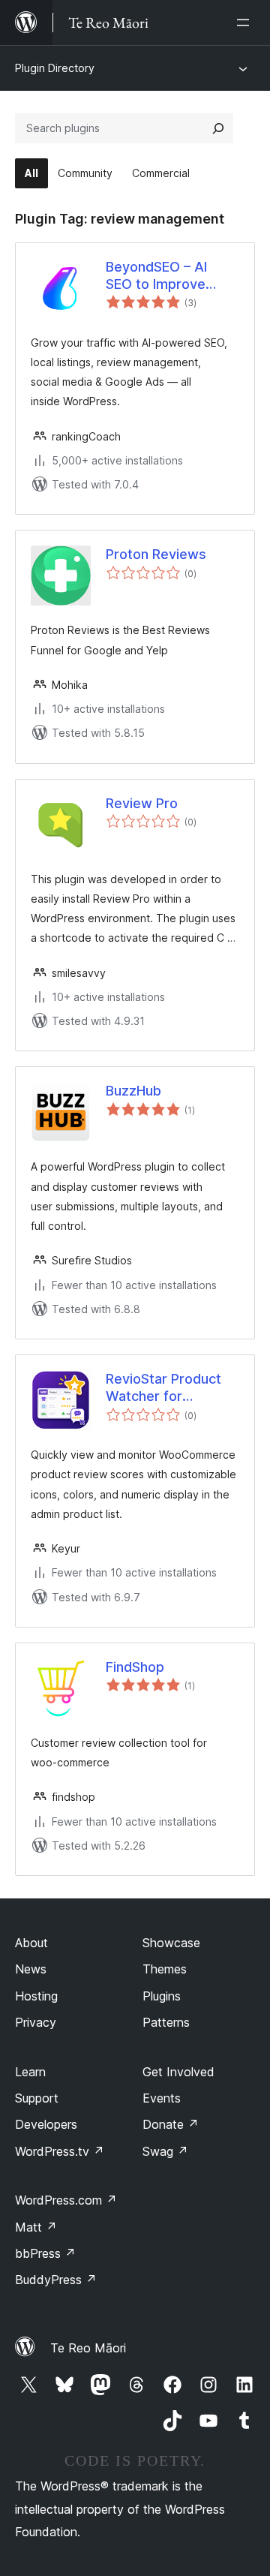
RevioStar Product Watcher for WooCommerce (163, 1388)
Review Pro (142, 803)
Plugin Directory (55, 68)
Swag (165, 2151)
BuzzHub (133, 1091)
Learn (30, 2072)
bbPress (45, 2253)
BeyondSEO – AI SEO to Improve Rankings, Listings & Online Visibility (169, 276)
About (31, 1943)
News (31, 1969)
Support (37, 2098)
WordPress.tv (60, 2151)
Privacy (36, 2022)
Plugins (162, 1996)
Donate (171, 2124)
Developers (46, 2124)
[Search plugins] (218, 128)
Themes (165, 1969)
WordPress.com (66, 2200)
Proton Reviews (156, 554)
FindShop (135, 1667)
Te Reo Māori (88, 2348)
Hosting (36, 1996)
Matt (36, 2227)
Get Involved (178, 2072)
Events (162, 2098)
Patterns (166, 2022)
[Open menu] (246, 23)
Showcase (171, 1943)
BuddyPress (56, 2280)
